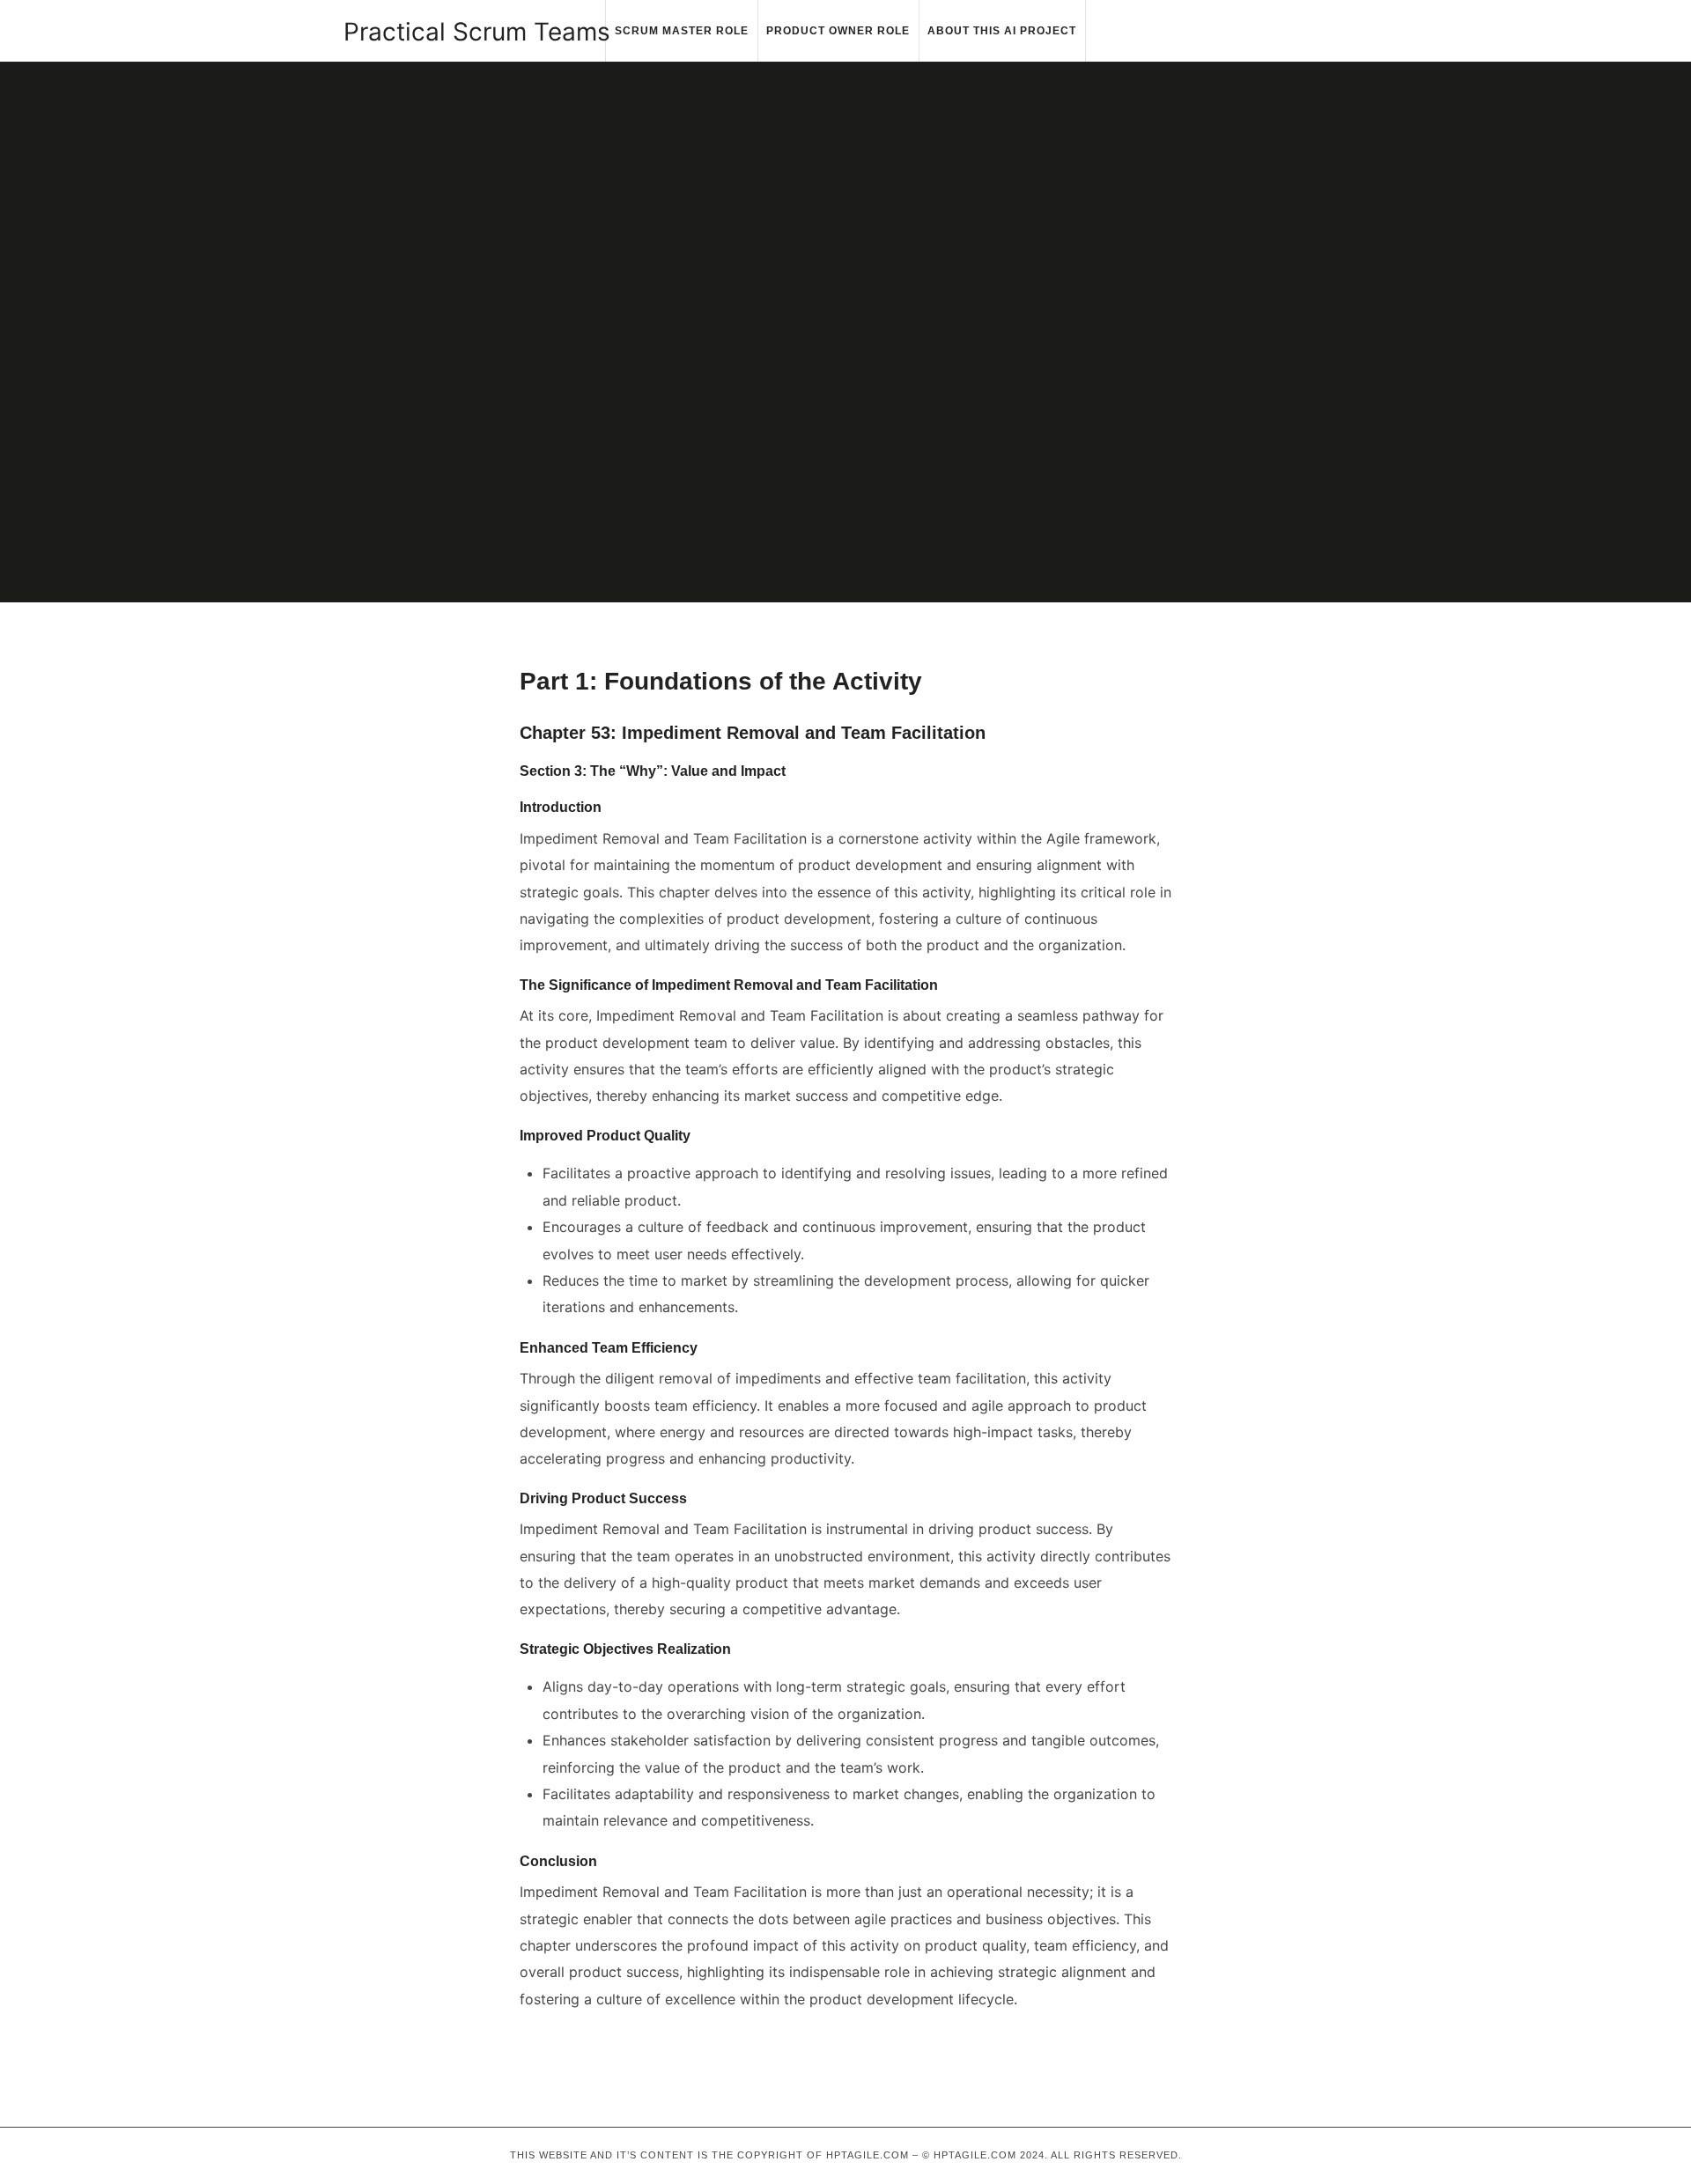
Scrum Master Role (682, 31)
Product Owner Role (838, 31)
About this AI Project (1002, 31)
